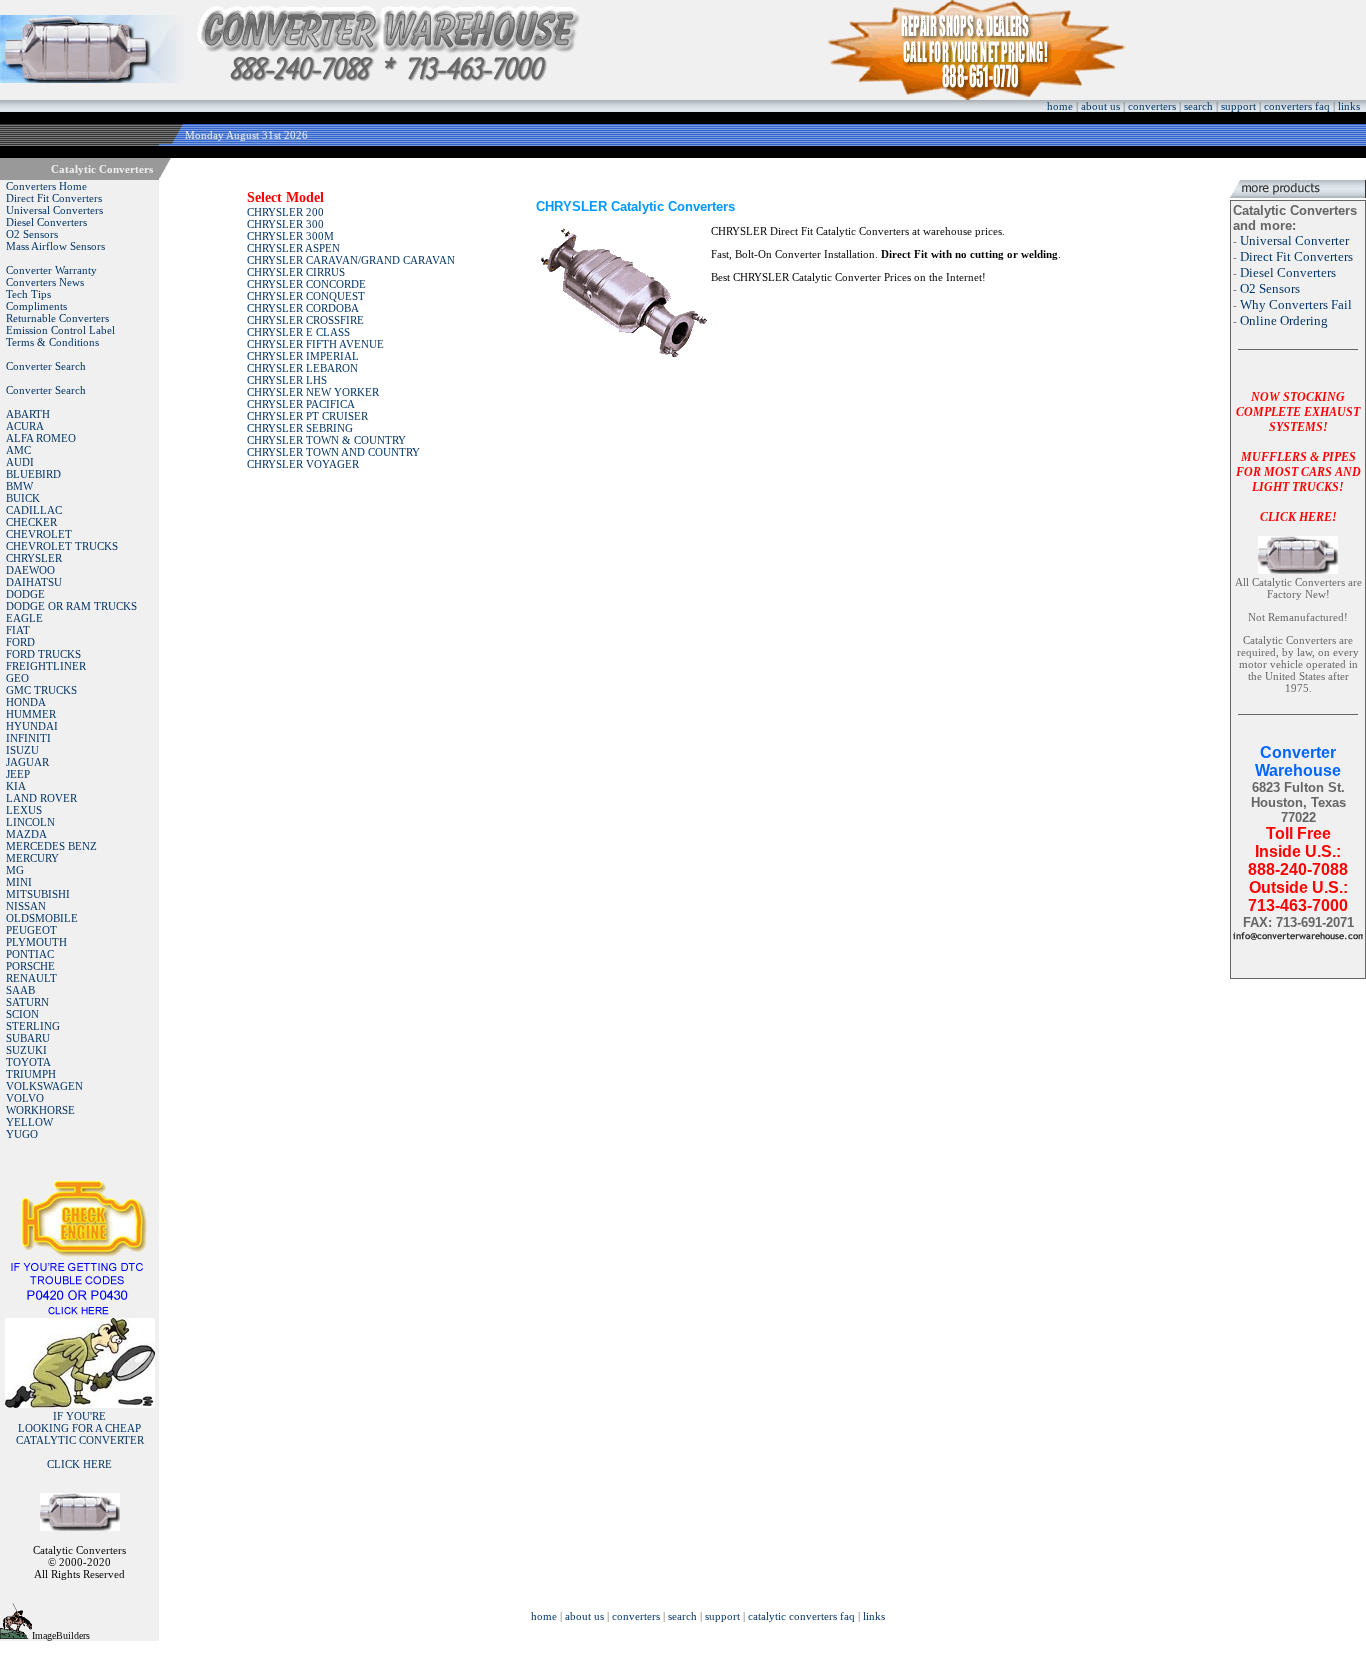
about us (1100, 106)
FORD (20, 642)
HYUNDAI (32, 726)
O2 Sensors (32, 234)
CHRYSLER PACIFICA (301, 404)
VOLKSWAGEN (44, 1086)
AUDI (20, 462)
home (1060, 106)
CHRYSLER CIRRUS (296, 272)
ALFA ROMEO (41, 438)
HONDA (26, 702)
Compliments (36, 306)
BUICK (23, 498)
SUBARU (28, 1038)
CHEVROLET (39, 534)
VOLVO (25, 1098)
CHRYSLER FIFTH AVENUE (315, 344)
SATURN (27, 1002)
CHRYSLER (34, 558)
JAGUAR (27, 762)
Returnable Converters (57, 318)
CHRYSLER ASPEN (293, 248)
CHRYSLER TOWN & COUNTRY (326, 440)
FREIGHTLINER (46, 666)
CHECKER (31, 522)
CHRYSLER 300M (290, 236)
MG (15, 870)
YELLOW (29, 1122)
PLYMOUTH (36, 942)
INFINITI (28, 738)
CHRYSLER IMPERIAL (303, 356)
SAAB (20, 990)
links (1349, 106)
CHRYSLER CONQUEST (306, 296)
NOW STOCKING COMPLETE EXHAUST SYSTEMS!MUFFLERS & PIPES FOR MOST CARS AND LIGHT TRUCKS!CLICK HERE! (1298, 457)
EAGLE (24, 618)
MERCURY (32, 858)
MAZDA (26, 834)
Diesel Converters (46, 222)
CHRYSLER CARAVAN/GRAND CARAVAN (351, 260)
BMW (19, 486)
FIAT (18, 630)
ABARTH (28, 414)
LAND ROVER (41, 798)
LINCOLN (30, 822)
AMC (18, 450)
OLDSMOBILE (42, 918)
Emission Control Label (60, 330)
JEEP (18, 774)
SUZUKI (26, 1050)
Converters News (45, 282)
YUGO (22, 1134)
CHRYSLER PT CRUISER (307, 416)
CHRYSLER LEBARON (302, 368)
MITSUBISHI (38, 894)
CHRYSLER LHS (287, 380)
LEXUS (24, 810)
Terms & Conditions (52, 342)
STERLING (33, 1026)
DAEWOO (30, 570)
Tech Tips (28, 294)
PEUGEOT (31, 930)
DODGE (25, 594)
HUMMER (31, 714)
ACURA (25, 426)
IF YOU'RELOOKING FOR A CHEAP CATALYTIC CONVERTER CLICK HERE (80, 1440)
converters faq (1297, 106)
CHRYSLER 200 (285, 212)
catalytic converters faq (801, 1616)
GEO (17, 678)
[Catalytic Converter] (80, 1312)
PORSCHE (30, 966)
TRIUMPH (31, 1074)
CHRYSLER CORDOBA (303, 308)
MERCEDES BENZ (51, 846)
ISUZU (22, 750)
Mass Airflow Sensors (55, 246)
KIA (16, 786)
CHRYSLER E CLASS (298, 332)
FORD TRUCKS (43, 654)
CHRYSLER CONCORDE (306, 284)
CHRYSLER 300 (285, 224)
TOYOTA (28, 1062)
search (1198, 106)
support (1238, 106)
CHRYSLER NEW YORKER (313, 392)
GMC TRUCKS (41, 690)
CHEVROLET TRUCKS (62, 546)
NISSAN (26, 906)
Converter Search (46, 366)
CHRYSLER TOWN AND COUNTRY (333, 452)
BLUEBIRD (33, 474)
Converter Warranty (51, 270)
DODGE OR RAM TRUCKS (71, 606)
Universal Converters (54, 210)
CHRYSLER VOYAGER (303, 464)
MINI (19, 882)
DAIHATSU (34, 582)
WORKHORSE (40, 1110)
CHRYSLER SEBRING (300, 428)
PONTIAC (30, 954)
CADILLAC (34, 510)
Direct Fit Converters (54, 198)
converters (1152, 106)
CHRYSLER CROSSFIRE (305, 320)
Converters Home (46, 186)
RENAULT (31, 978)
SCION (22, 1014)
